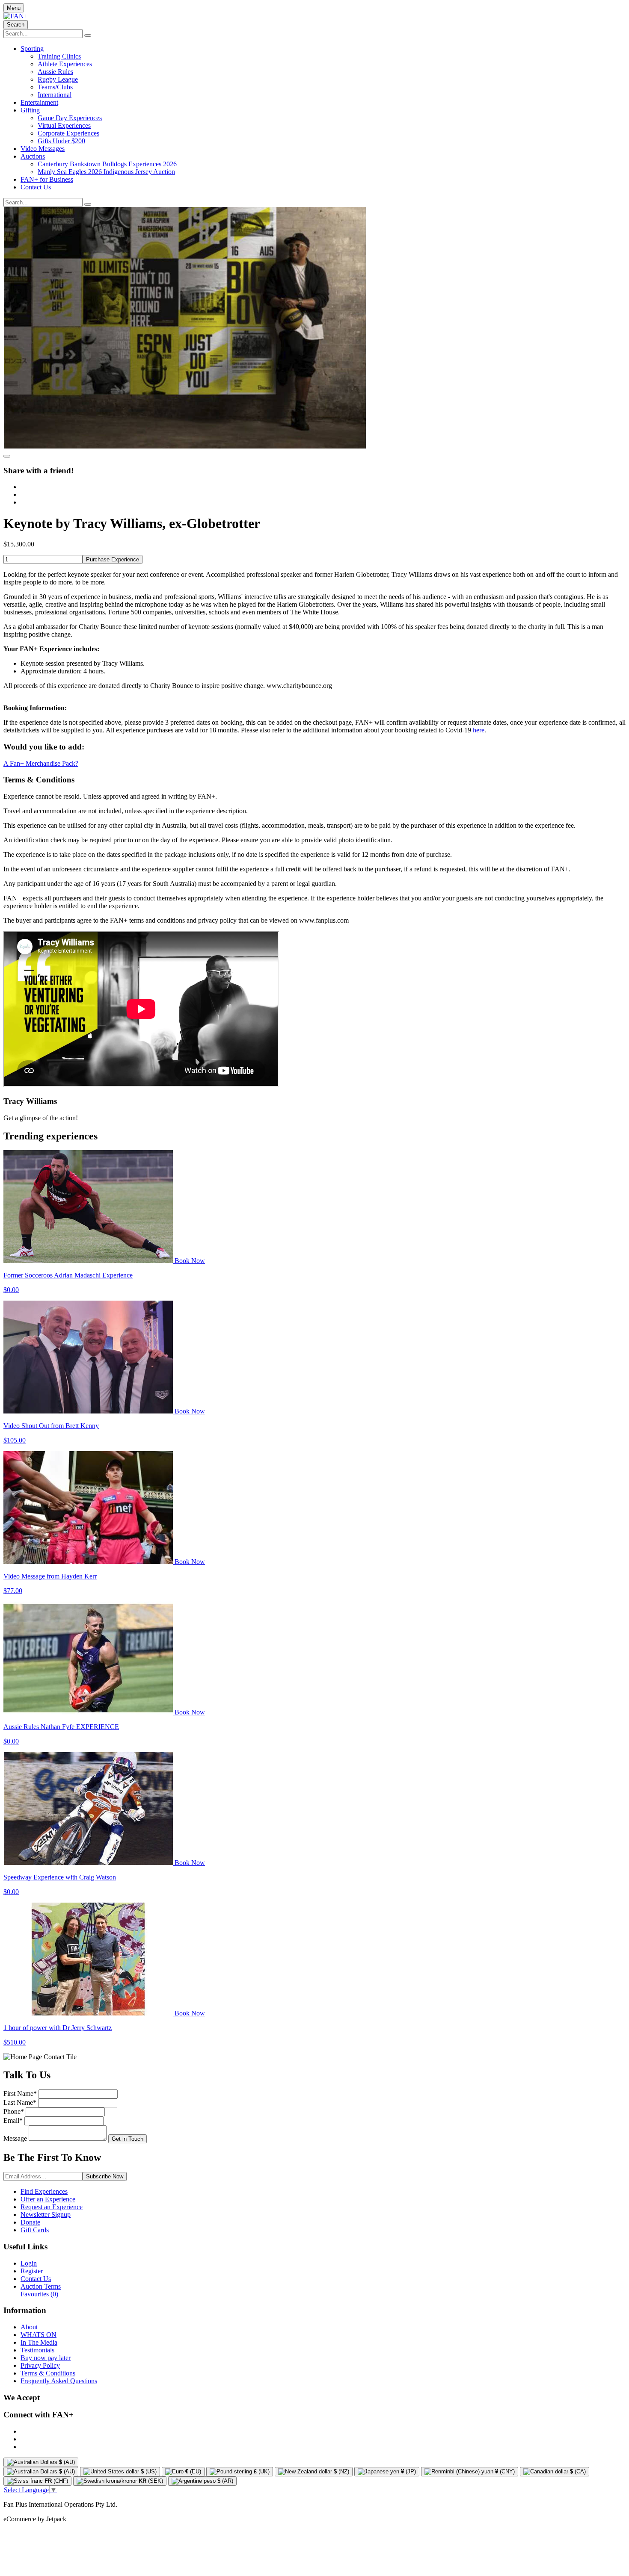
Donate (30, 2222)
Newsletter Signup (46, 2215)
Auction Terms (41, 2286)
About (29, 2327)
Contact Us (36, 187)
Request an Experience (52, 2207)
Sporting (32, 49)
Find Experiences (44, 2191)
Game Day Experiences (70, 118)
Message (15, 2138)
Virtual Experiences (64, 125)
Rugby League (58, 79)
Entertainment (39, 102)
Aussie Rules (55, 72)
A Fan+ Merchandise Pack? (41, 763)
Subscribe (105, 2176)
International (55, 95)
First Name (20, 2094)
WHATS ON (39, 2335)
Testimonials (37, 2350)
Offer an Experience (48, 2199)
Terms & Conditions (48, 2373)
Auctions (33, 156)
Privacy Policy (40, 2365)
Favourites (39, 2294)
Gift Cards (35, 2230)
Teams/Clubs (55, 87)
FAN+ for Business (47, 179)
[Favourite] (7, 456)
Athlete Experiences (65, 64)
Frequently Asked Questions (59, 2381)
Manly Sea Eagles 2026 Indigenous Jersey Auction (106, 172)
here (479, 730)
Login (29, 2263)
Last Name (20, 2102)
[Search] (88, 35)
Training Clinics (59, 56)
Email (13, 2120)
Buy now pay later (46, 2358)
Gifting (30, 110)
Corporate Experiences (68, 133)
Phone (14, 2111)
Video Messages (43, 149)
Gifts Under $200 (61, 141)
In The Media (39, 2342)
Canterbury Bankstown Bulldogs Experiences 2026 (107, 164)
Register (32, 2271)
